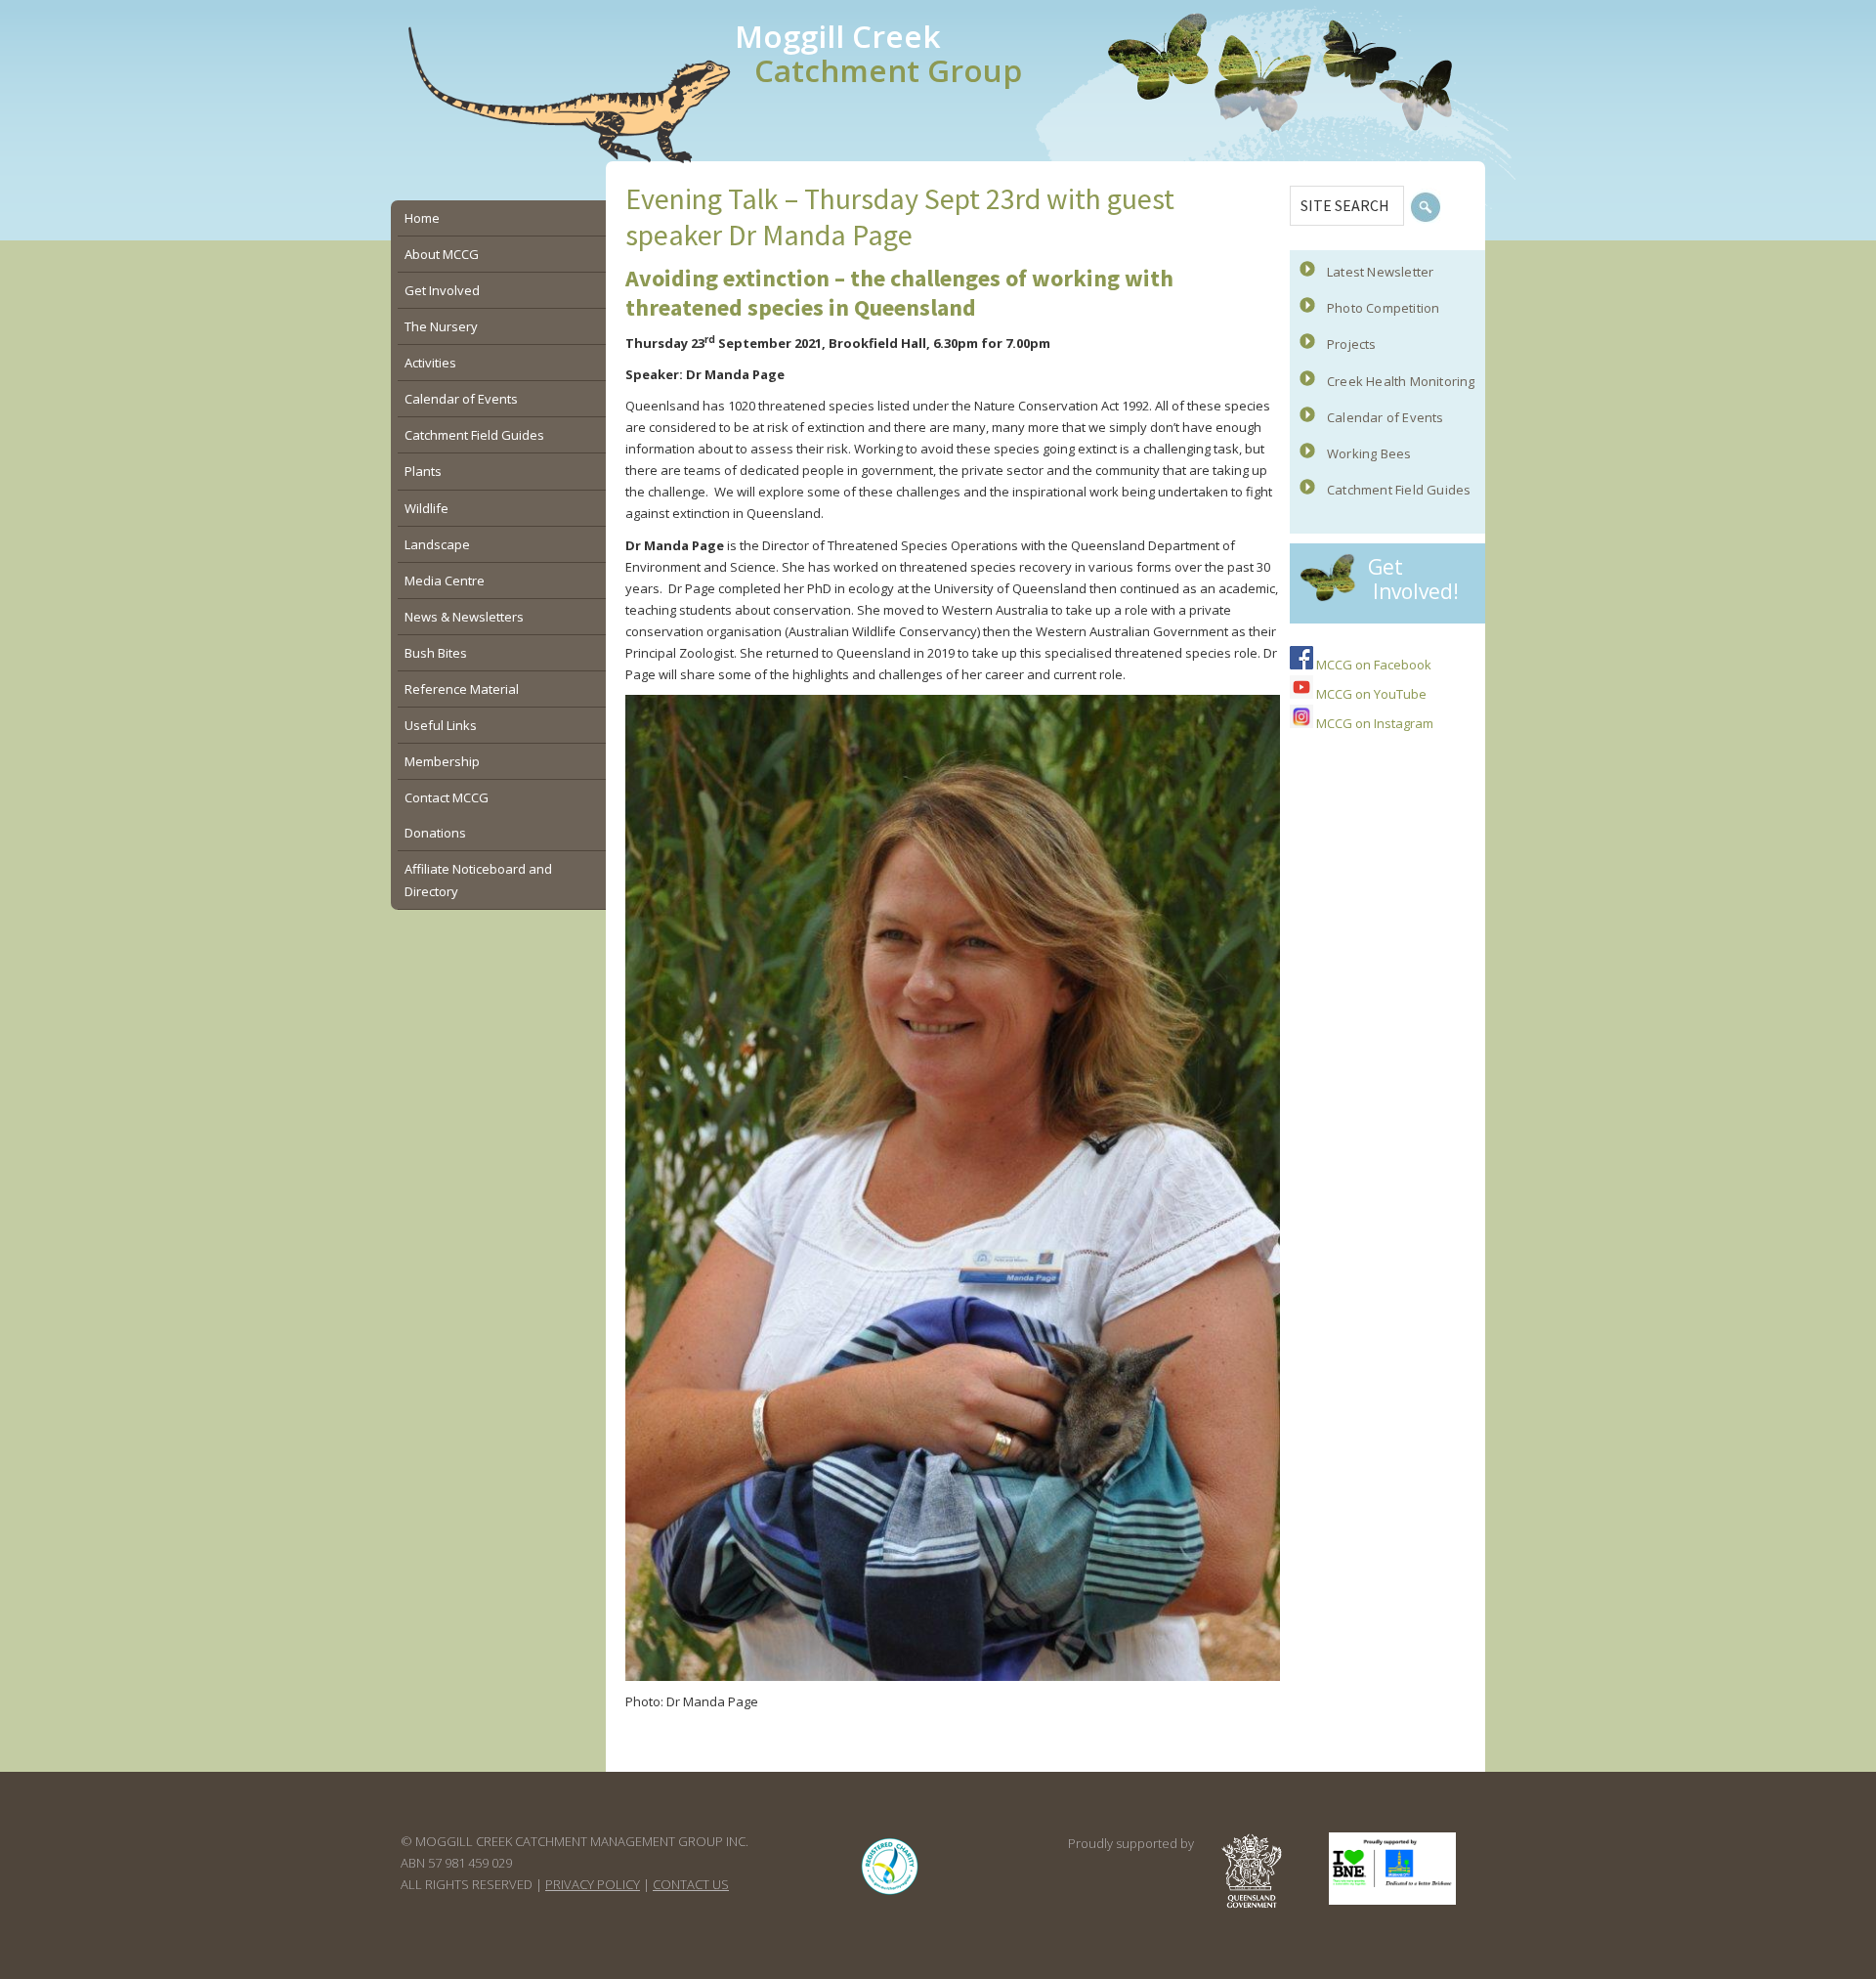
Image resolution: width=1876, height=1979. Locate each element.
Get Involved (442, 290)
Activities (430, 363)
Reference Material (462, 689)
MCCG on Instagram (1373, 723)
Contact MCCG (447, 797)
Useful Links (441, 725)
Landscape (437, 544)
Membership (442, 761)
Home (422, 218)
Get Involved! (1413, 579)
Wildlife (426, 508)
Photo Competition (1383, 308)
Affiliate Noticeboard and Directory (478, 880)
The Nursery (441, 326)
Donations (435, 833)
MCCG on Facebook (1372, 665)
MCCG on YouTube (1370, 694)
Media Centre (445, 581)
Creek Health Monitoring (1401, 381)
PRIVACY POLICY (593, 1884)
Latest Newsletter (1380, 272)
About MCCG (442, 254)
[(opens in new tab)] (890, 1894)
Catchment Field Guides (1399, 490)
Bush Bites (436, 653)
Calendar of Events (1386, 417)
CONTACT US (691, 1884)
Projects (1352, 344)
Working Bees (1369, 453)
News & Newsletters (464, 617)
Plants (423, 471)
